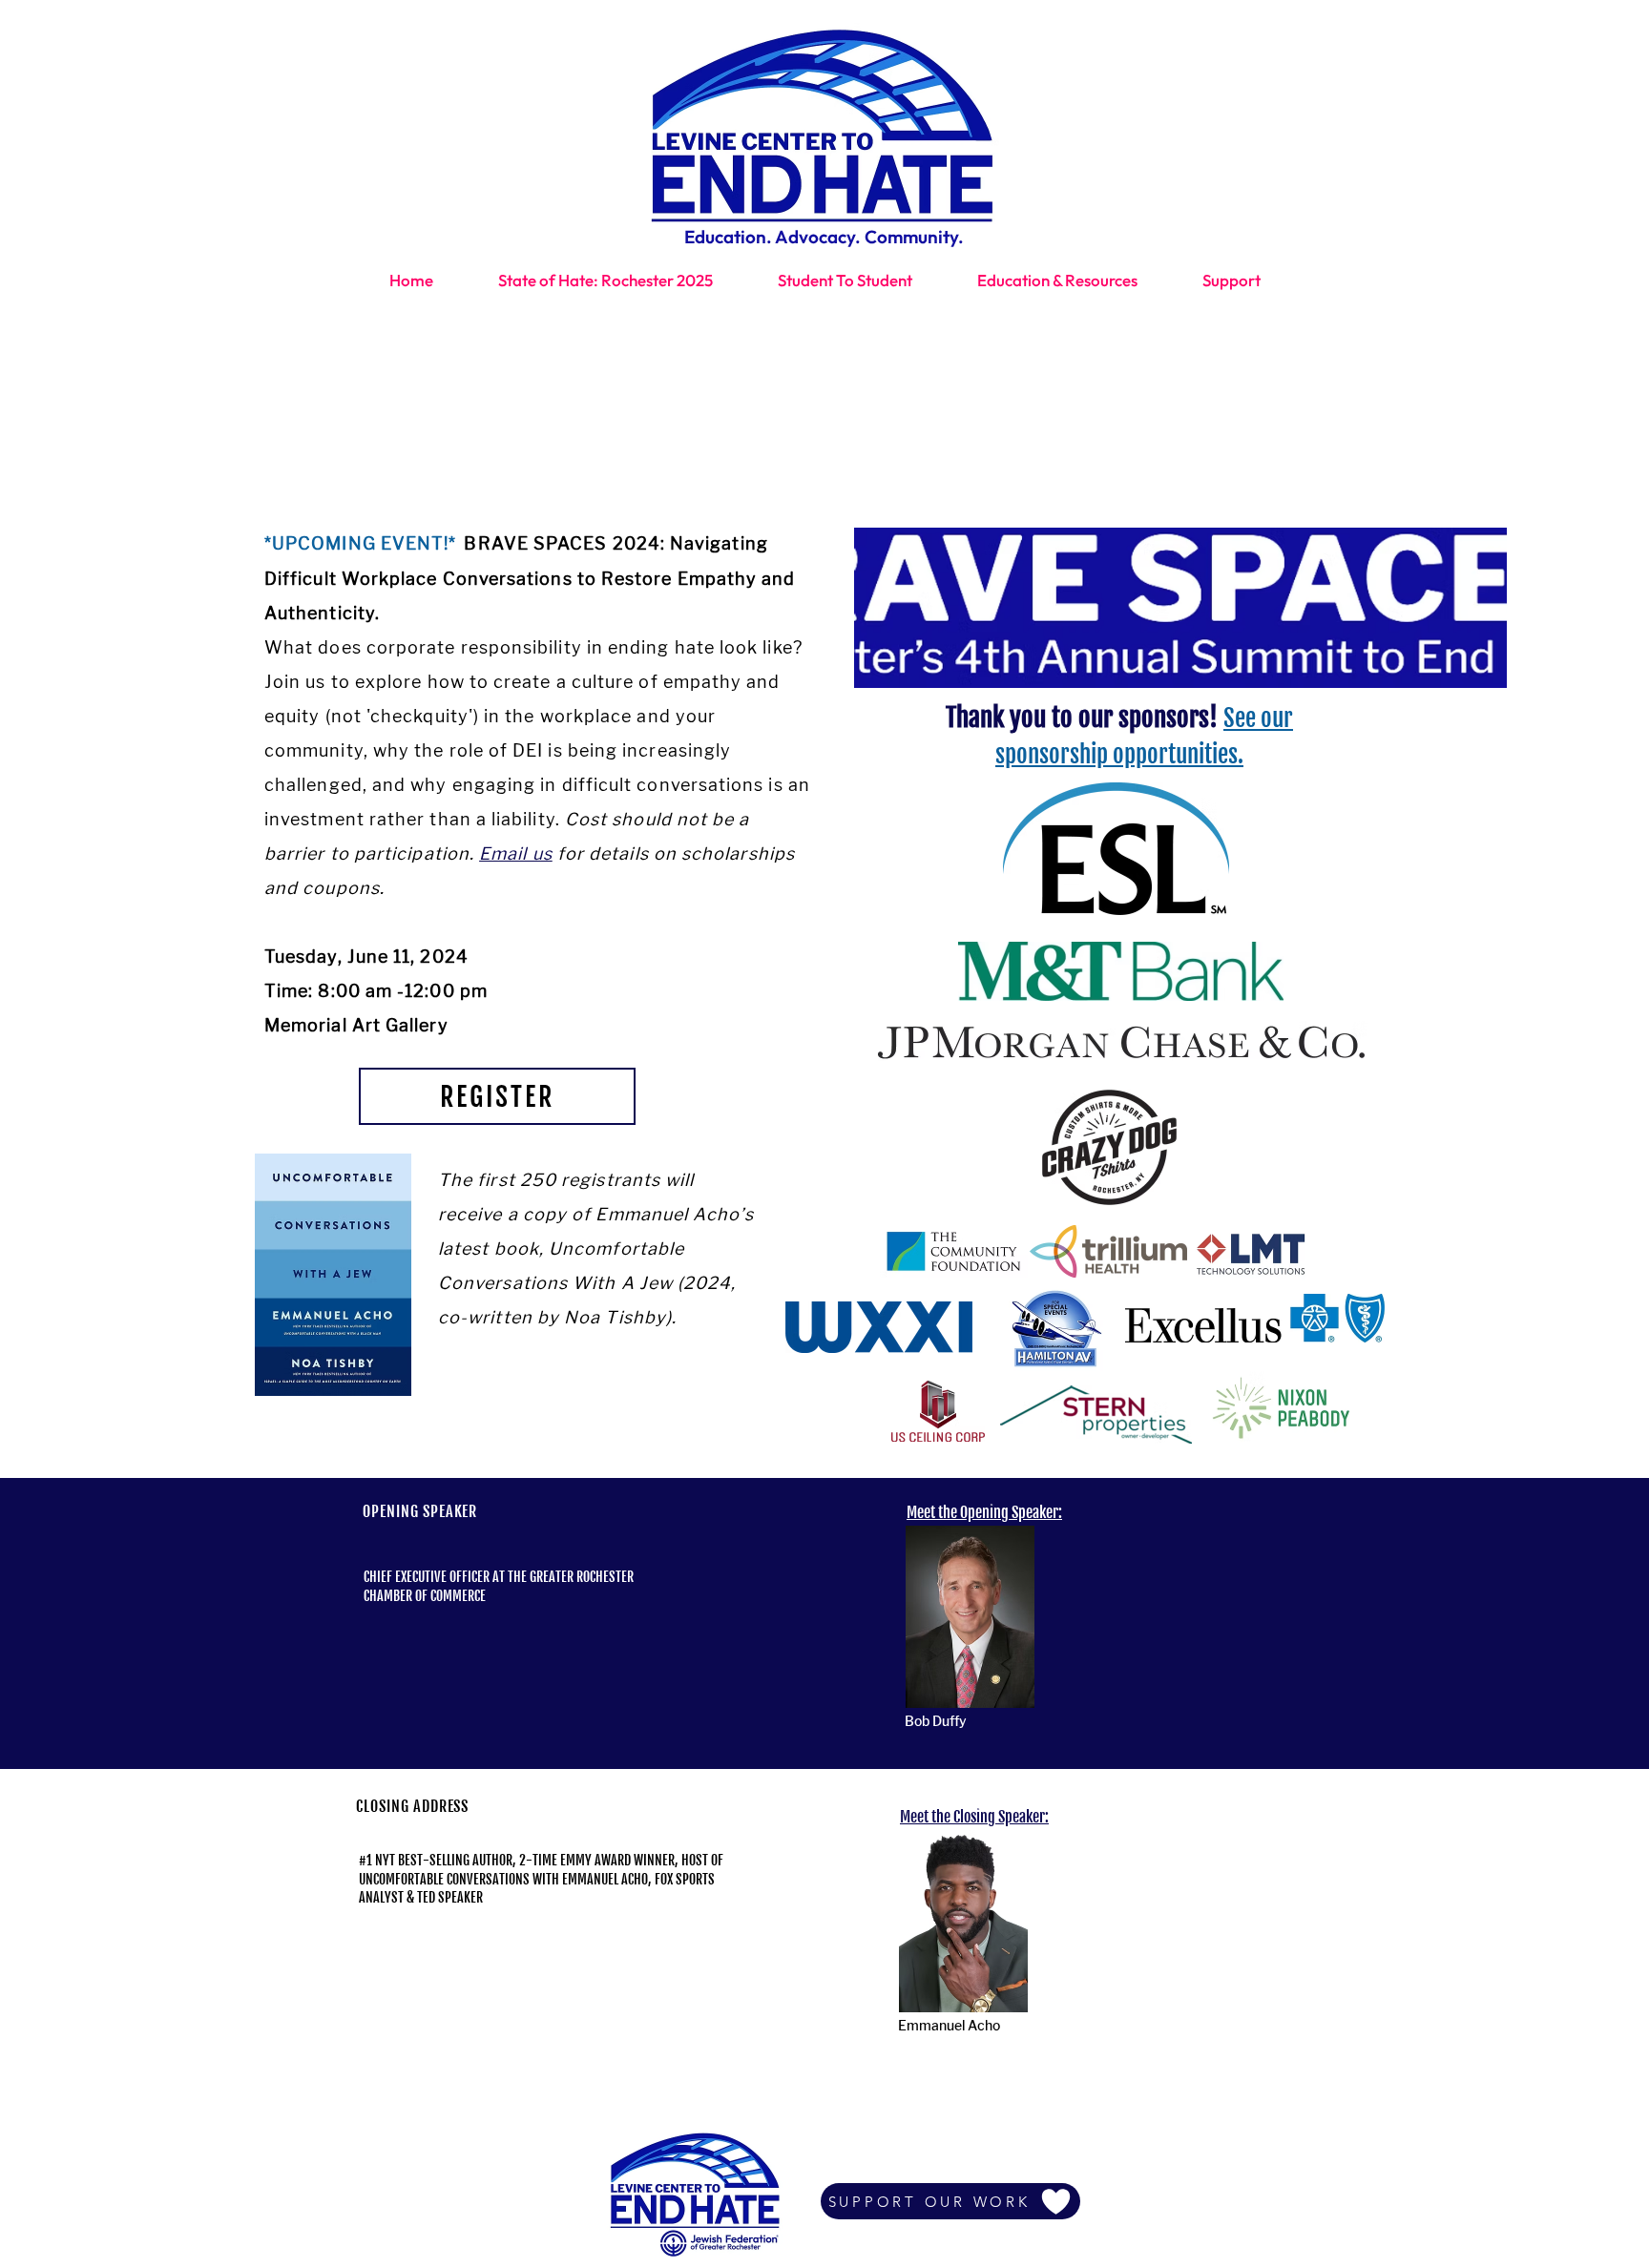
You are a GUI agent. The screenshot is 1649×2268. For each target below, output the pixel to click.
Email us (516, 853)
